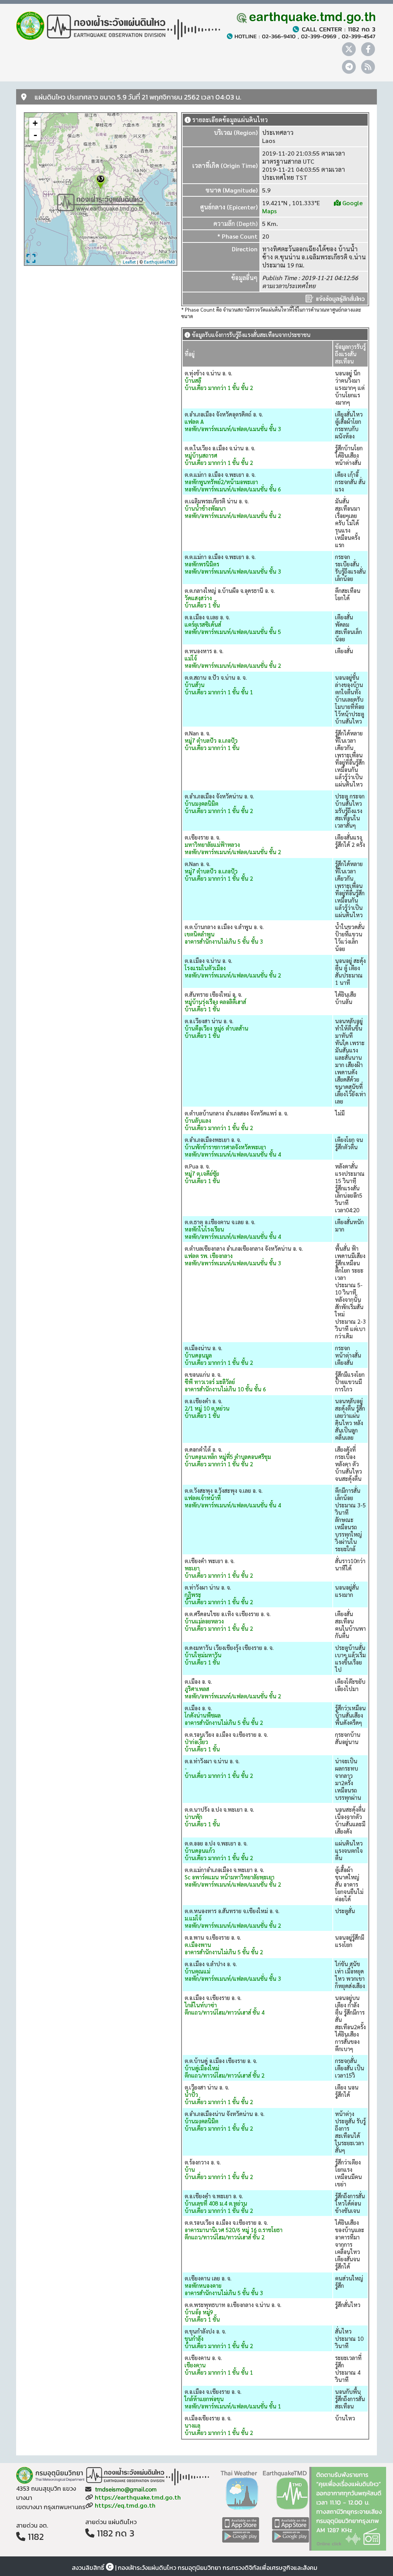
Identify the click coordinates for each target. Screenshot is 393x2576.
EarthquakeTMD (159, 262)
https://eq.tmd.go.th (125, 2505)
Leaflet (129, 262)
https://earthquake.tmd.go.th (138, 2497)
